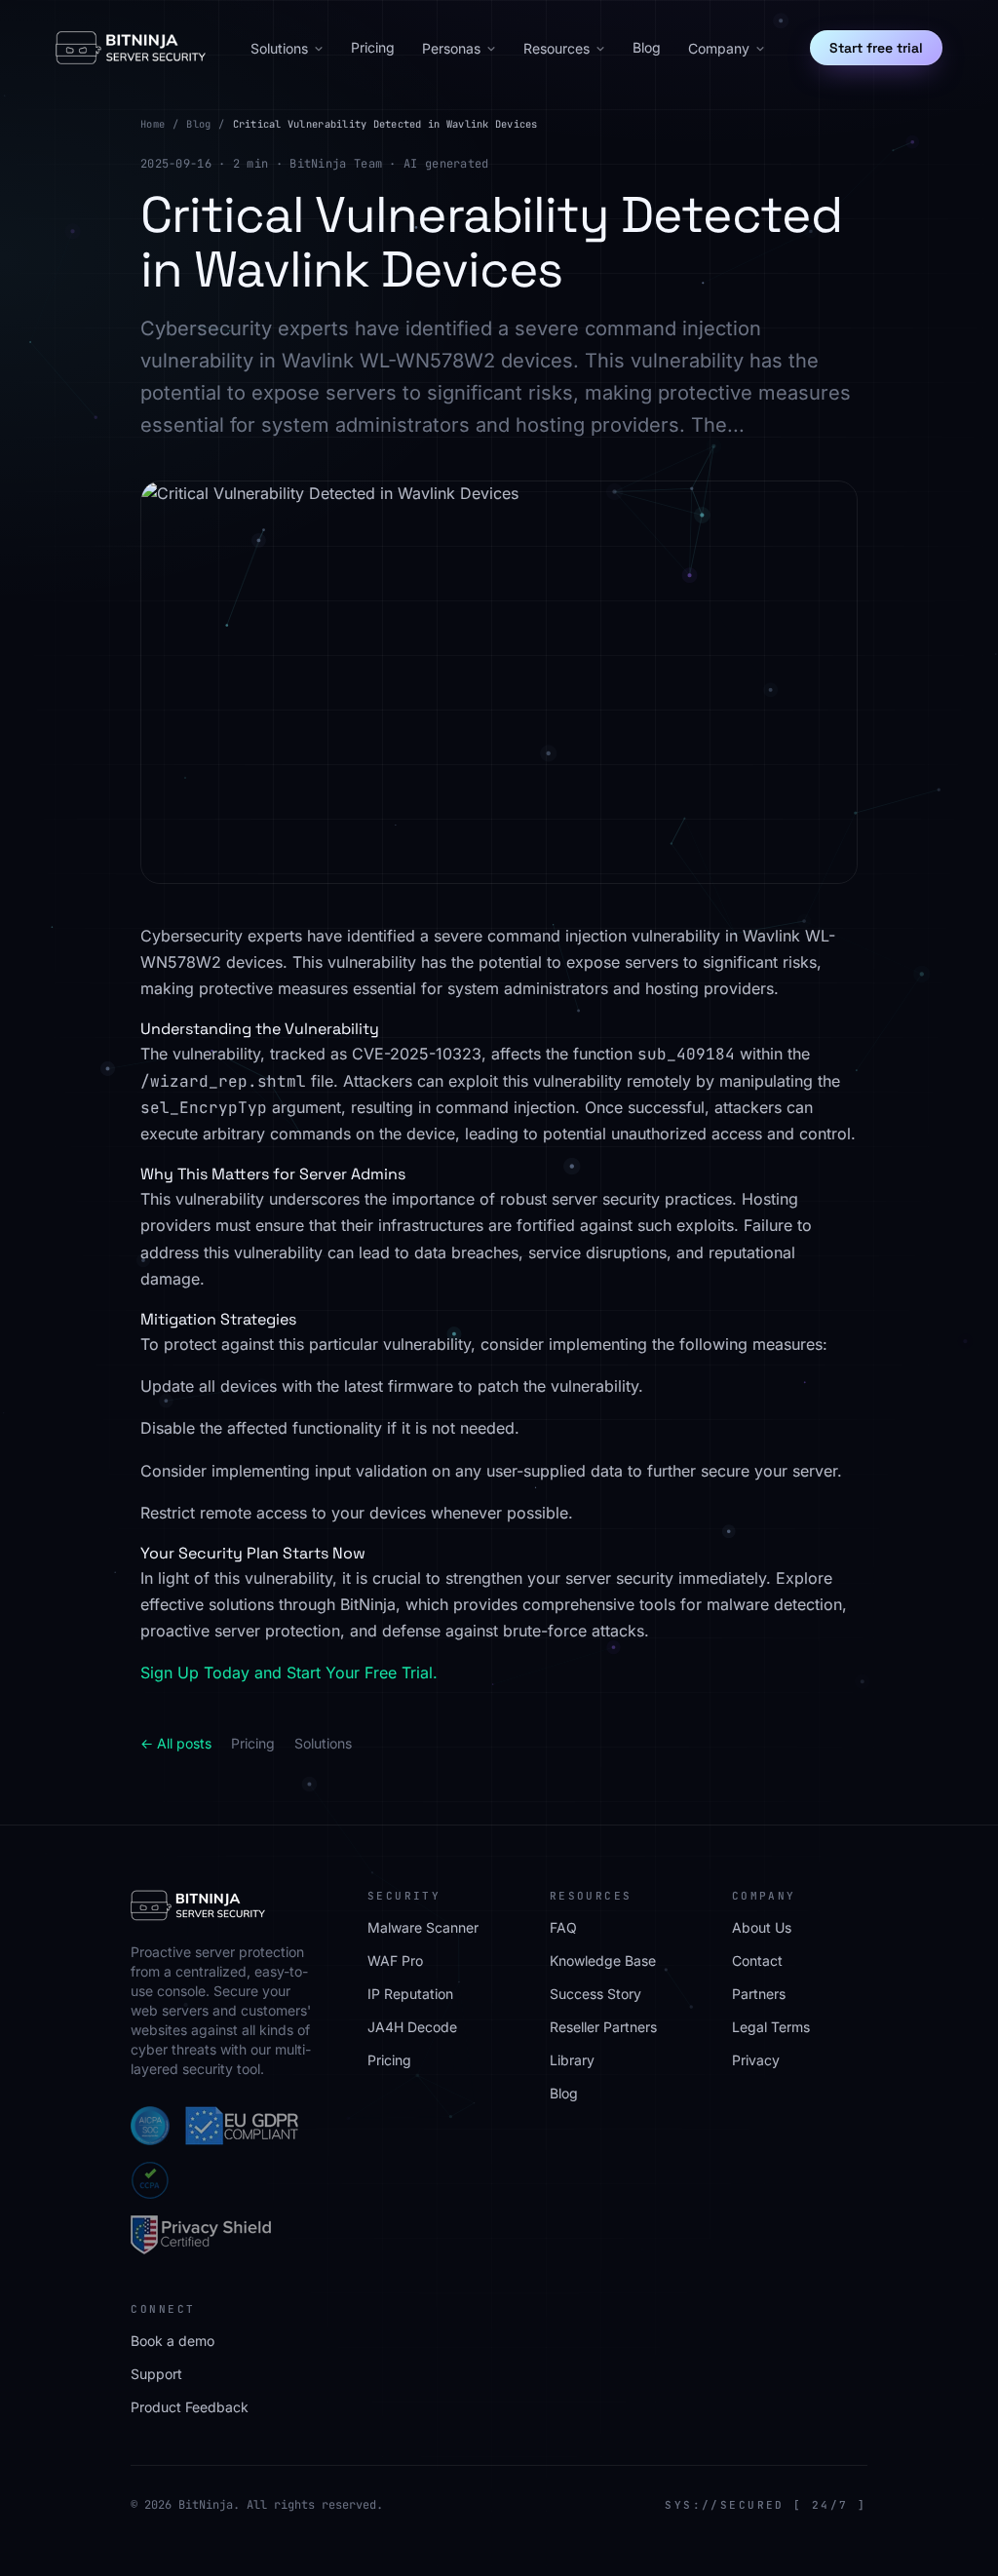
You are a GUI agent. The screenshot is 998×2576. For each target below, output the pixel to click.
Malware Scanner (423, 1927)
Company (719, 48)
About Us (762, 1927)
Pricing (373, 47)
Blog (647, 47)
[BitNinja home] (131, 48)
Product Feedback (190, 2407)
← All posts (176, 1743)
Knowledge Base (603, 1961)
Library (572, 2060)
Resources (557, 48)
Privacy (756, 2060)
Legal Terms (771, 2027)
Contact (757, 1961)
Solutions (279, 48)
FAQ (563, 1927)
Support (156, 2374)
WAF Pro (395, 1961)
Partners (759, 1994)
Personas (451, 48)
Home (153, 124)
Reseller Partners (603, 2027)
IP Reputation (410, 1994)
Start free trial (876, 48)
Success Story (595, 1994)
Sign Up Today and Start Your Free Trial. (289, 1672)
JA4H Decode (412, 2027)
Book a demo (173, 2341)
